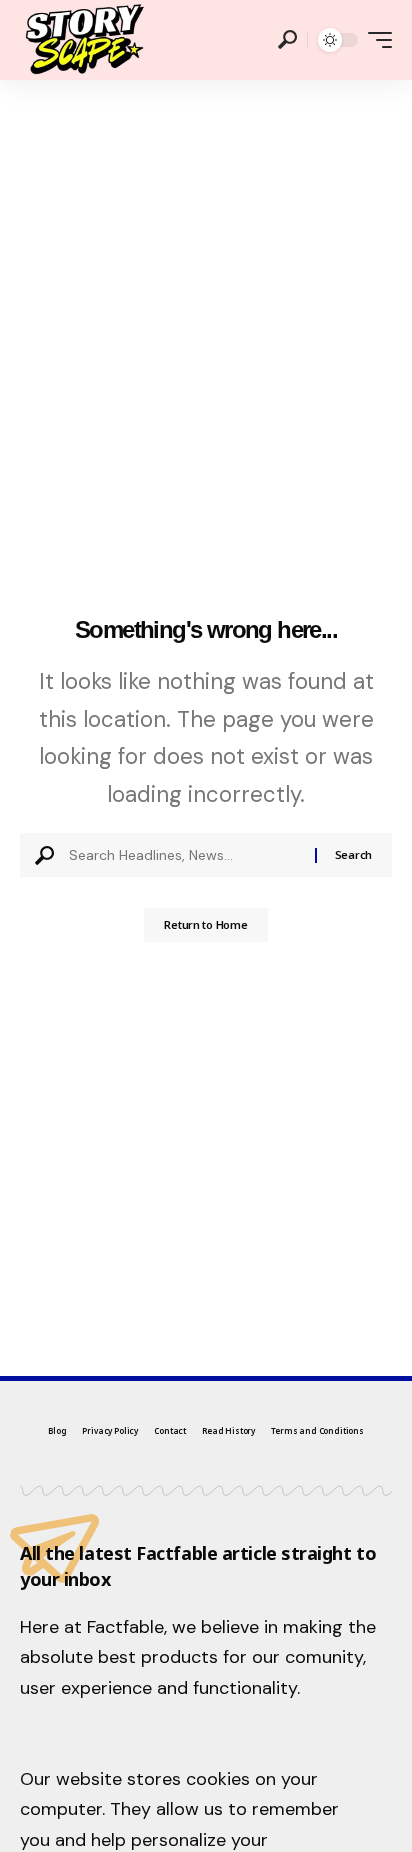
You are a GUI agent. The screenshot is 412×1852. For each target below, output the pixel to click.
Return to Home (205, 924)
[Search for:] (184, 855)
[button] (287, 39)
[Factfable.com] (83, 40)
